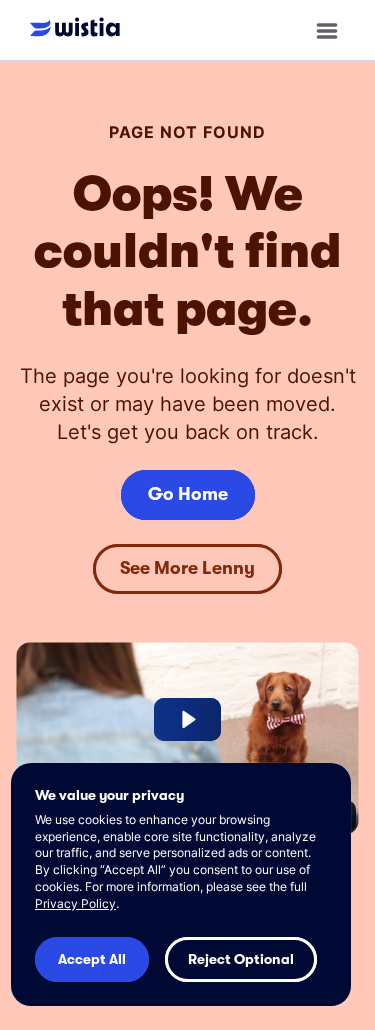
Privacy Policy (75, 903)
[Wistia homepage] (79, 29)
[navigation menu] (327, 30)
